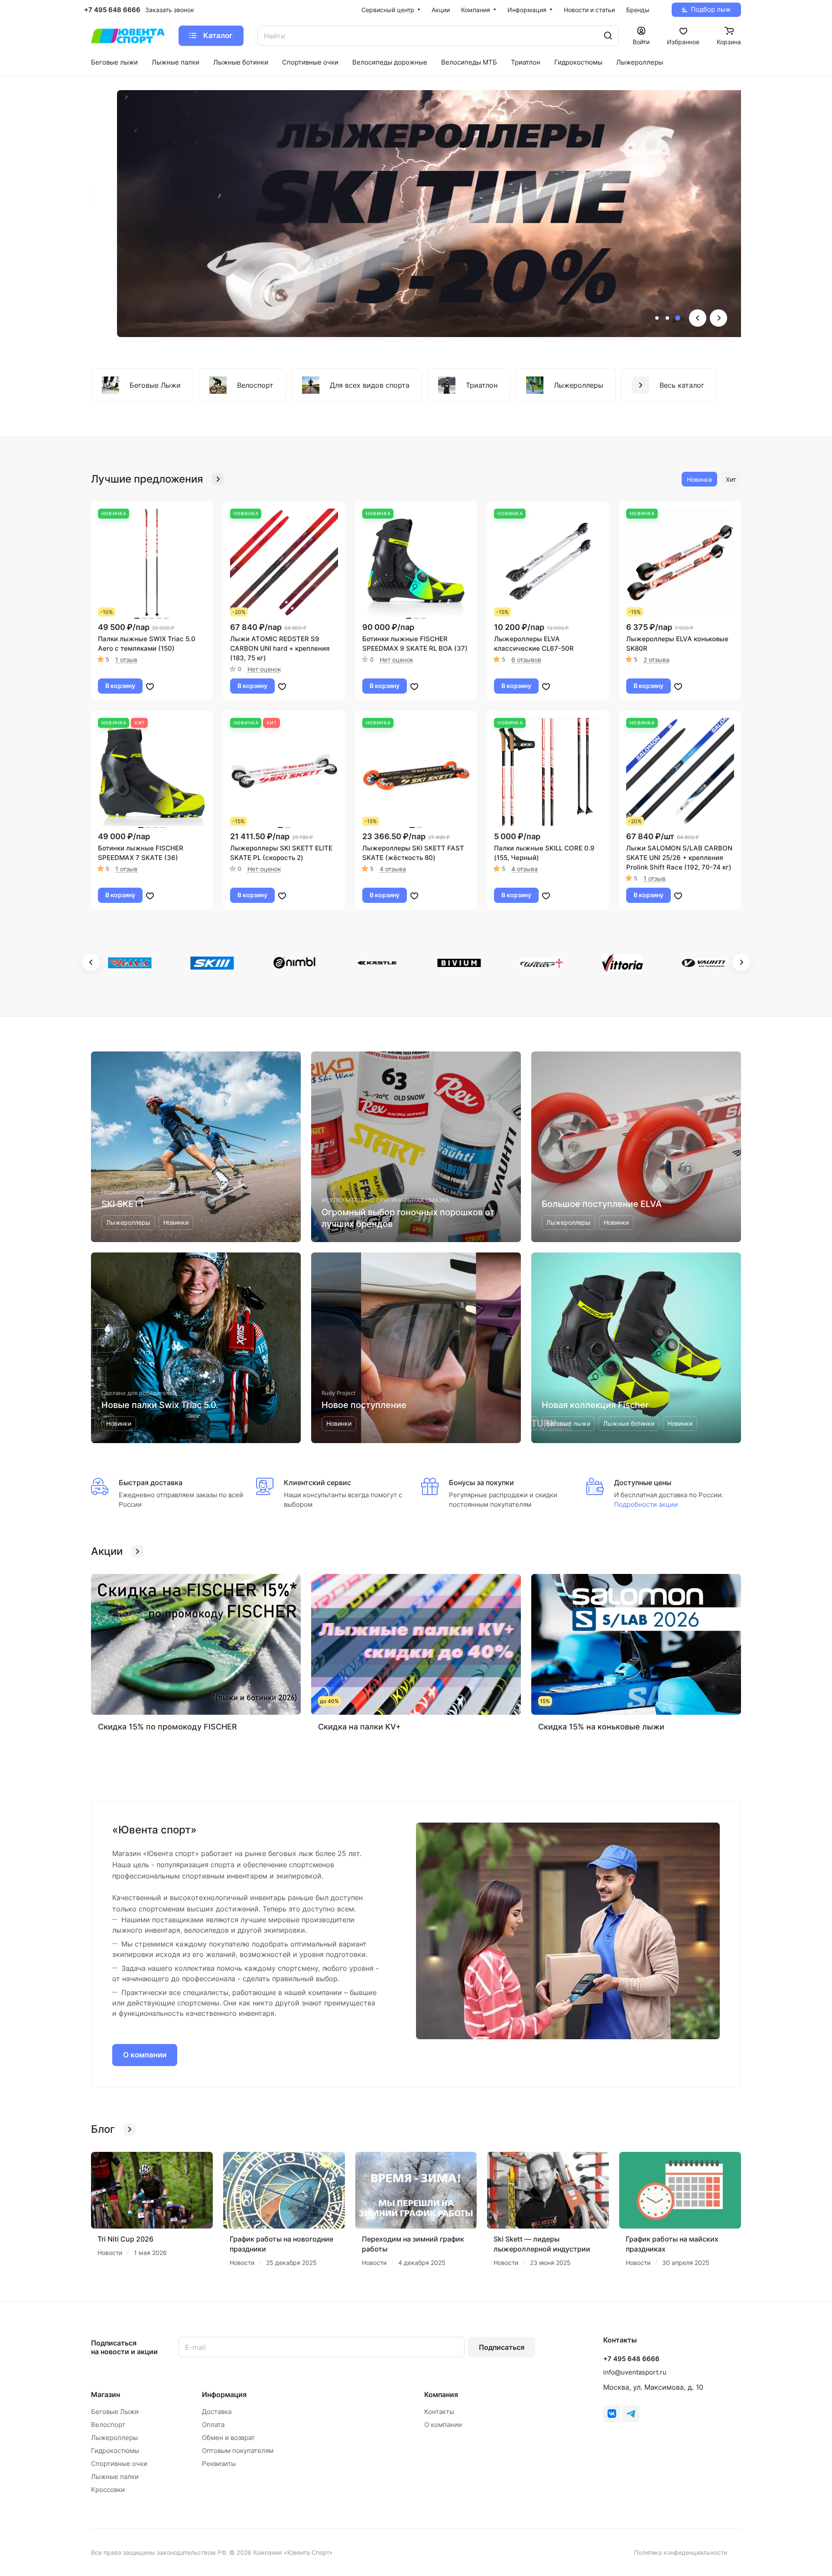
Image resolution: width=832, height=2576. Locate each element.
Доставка (217, 2412)
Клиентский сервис (317, 1483)
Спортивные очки (119, 2464)
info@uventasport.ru (635, 2372)
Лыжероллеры (114, 2438)
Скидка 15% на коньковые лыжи (601, 1727)
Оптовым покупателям (238, 2451)
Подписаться (502, 2347)
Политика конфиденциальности (681, 2552)
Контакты (439, 2412)
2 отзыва (656, 660)
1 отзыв (126, 660)
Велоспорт (108, 2425)
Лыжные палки (115, 2477)
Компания (441, 2394)
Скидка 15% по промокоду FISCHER (167, 1727)
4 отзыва (393, 869)
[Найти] (608, 36)
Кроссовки (108, 2490)
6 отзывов (526, 660)
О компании (145, 2055)
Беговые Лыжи (115, 2412)
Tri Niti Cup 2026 (125, 2239)
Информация (224, 2394)
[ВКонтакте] (612, 2414)
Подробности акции (646, 1504)
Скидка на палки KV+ (359, 1727)
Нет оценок (264, 669)
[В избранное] (150, 686)
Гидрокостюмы (115, 2451)
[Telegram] (631, 2414)
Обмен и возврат (228, 2438)
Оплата (213, 2425)
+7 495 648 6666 (112, 10)
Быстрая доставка (151, 1483)
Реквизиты (219, 2464)
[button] (657, 318)
